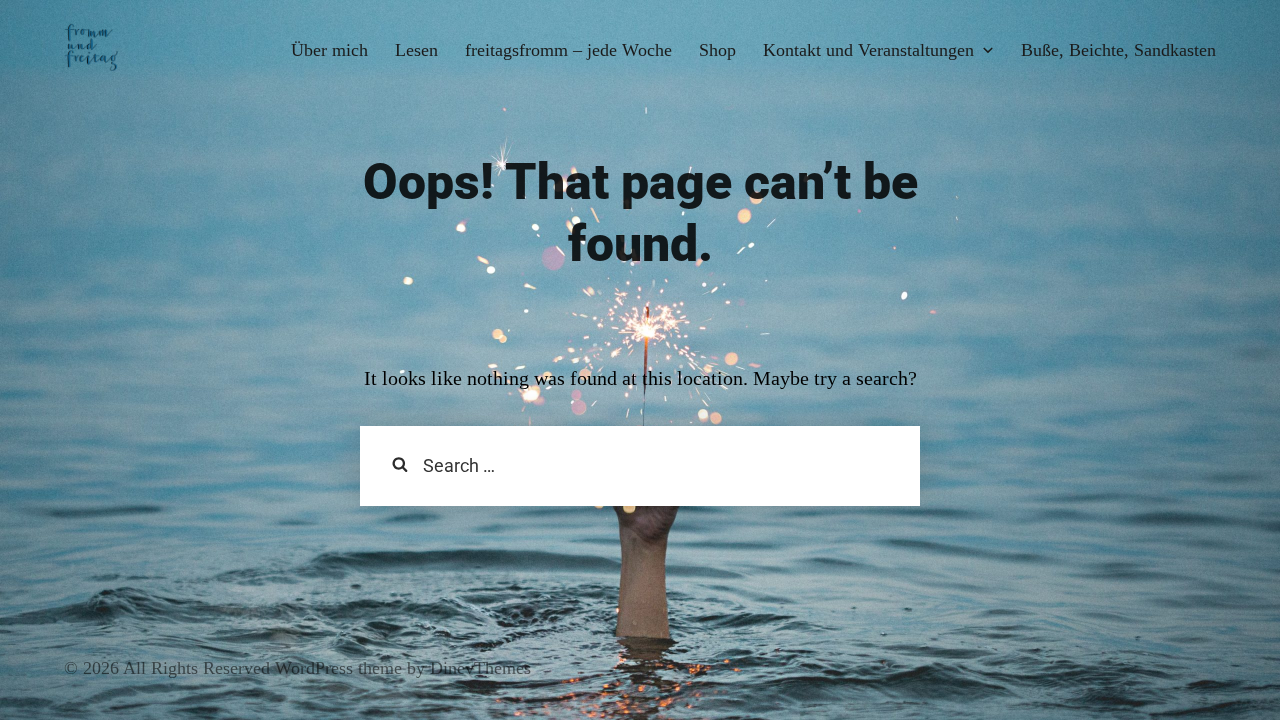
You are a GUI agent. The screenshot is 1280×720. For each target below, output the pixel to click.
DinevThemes (478, 668)
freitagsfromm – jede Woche (568, 50)
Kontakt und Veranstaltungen (868, 50)
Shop (717, 50)
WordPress (311, 668)
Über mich (329, 50)
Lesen (416, 50)
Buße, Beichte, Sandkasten (1118, 50)
